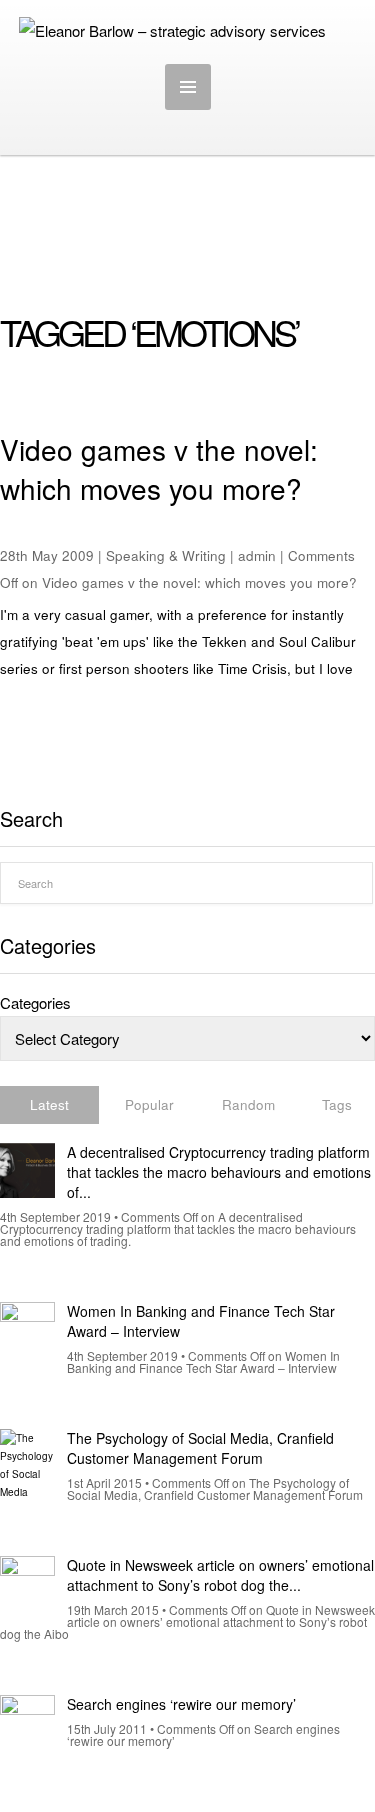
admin (257, 555)
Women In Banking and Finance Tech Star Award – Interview (201, 1321)
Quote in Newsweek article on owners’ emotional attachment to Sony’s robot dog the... (220, 1575)
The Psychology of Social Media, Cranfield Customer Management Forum (200, 1448)
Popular (149, 1104)
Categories (35, 1002)
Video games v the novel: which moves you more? (159, 468)
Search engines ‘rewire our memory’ (181, 1704)
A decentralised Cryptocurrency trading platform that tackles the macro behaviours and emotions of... (219, 1172)
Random (248, 1104)
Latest (49, 1104)
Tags (337, 1104)
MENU (188, 87)
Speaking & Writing (166, 555)
